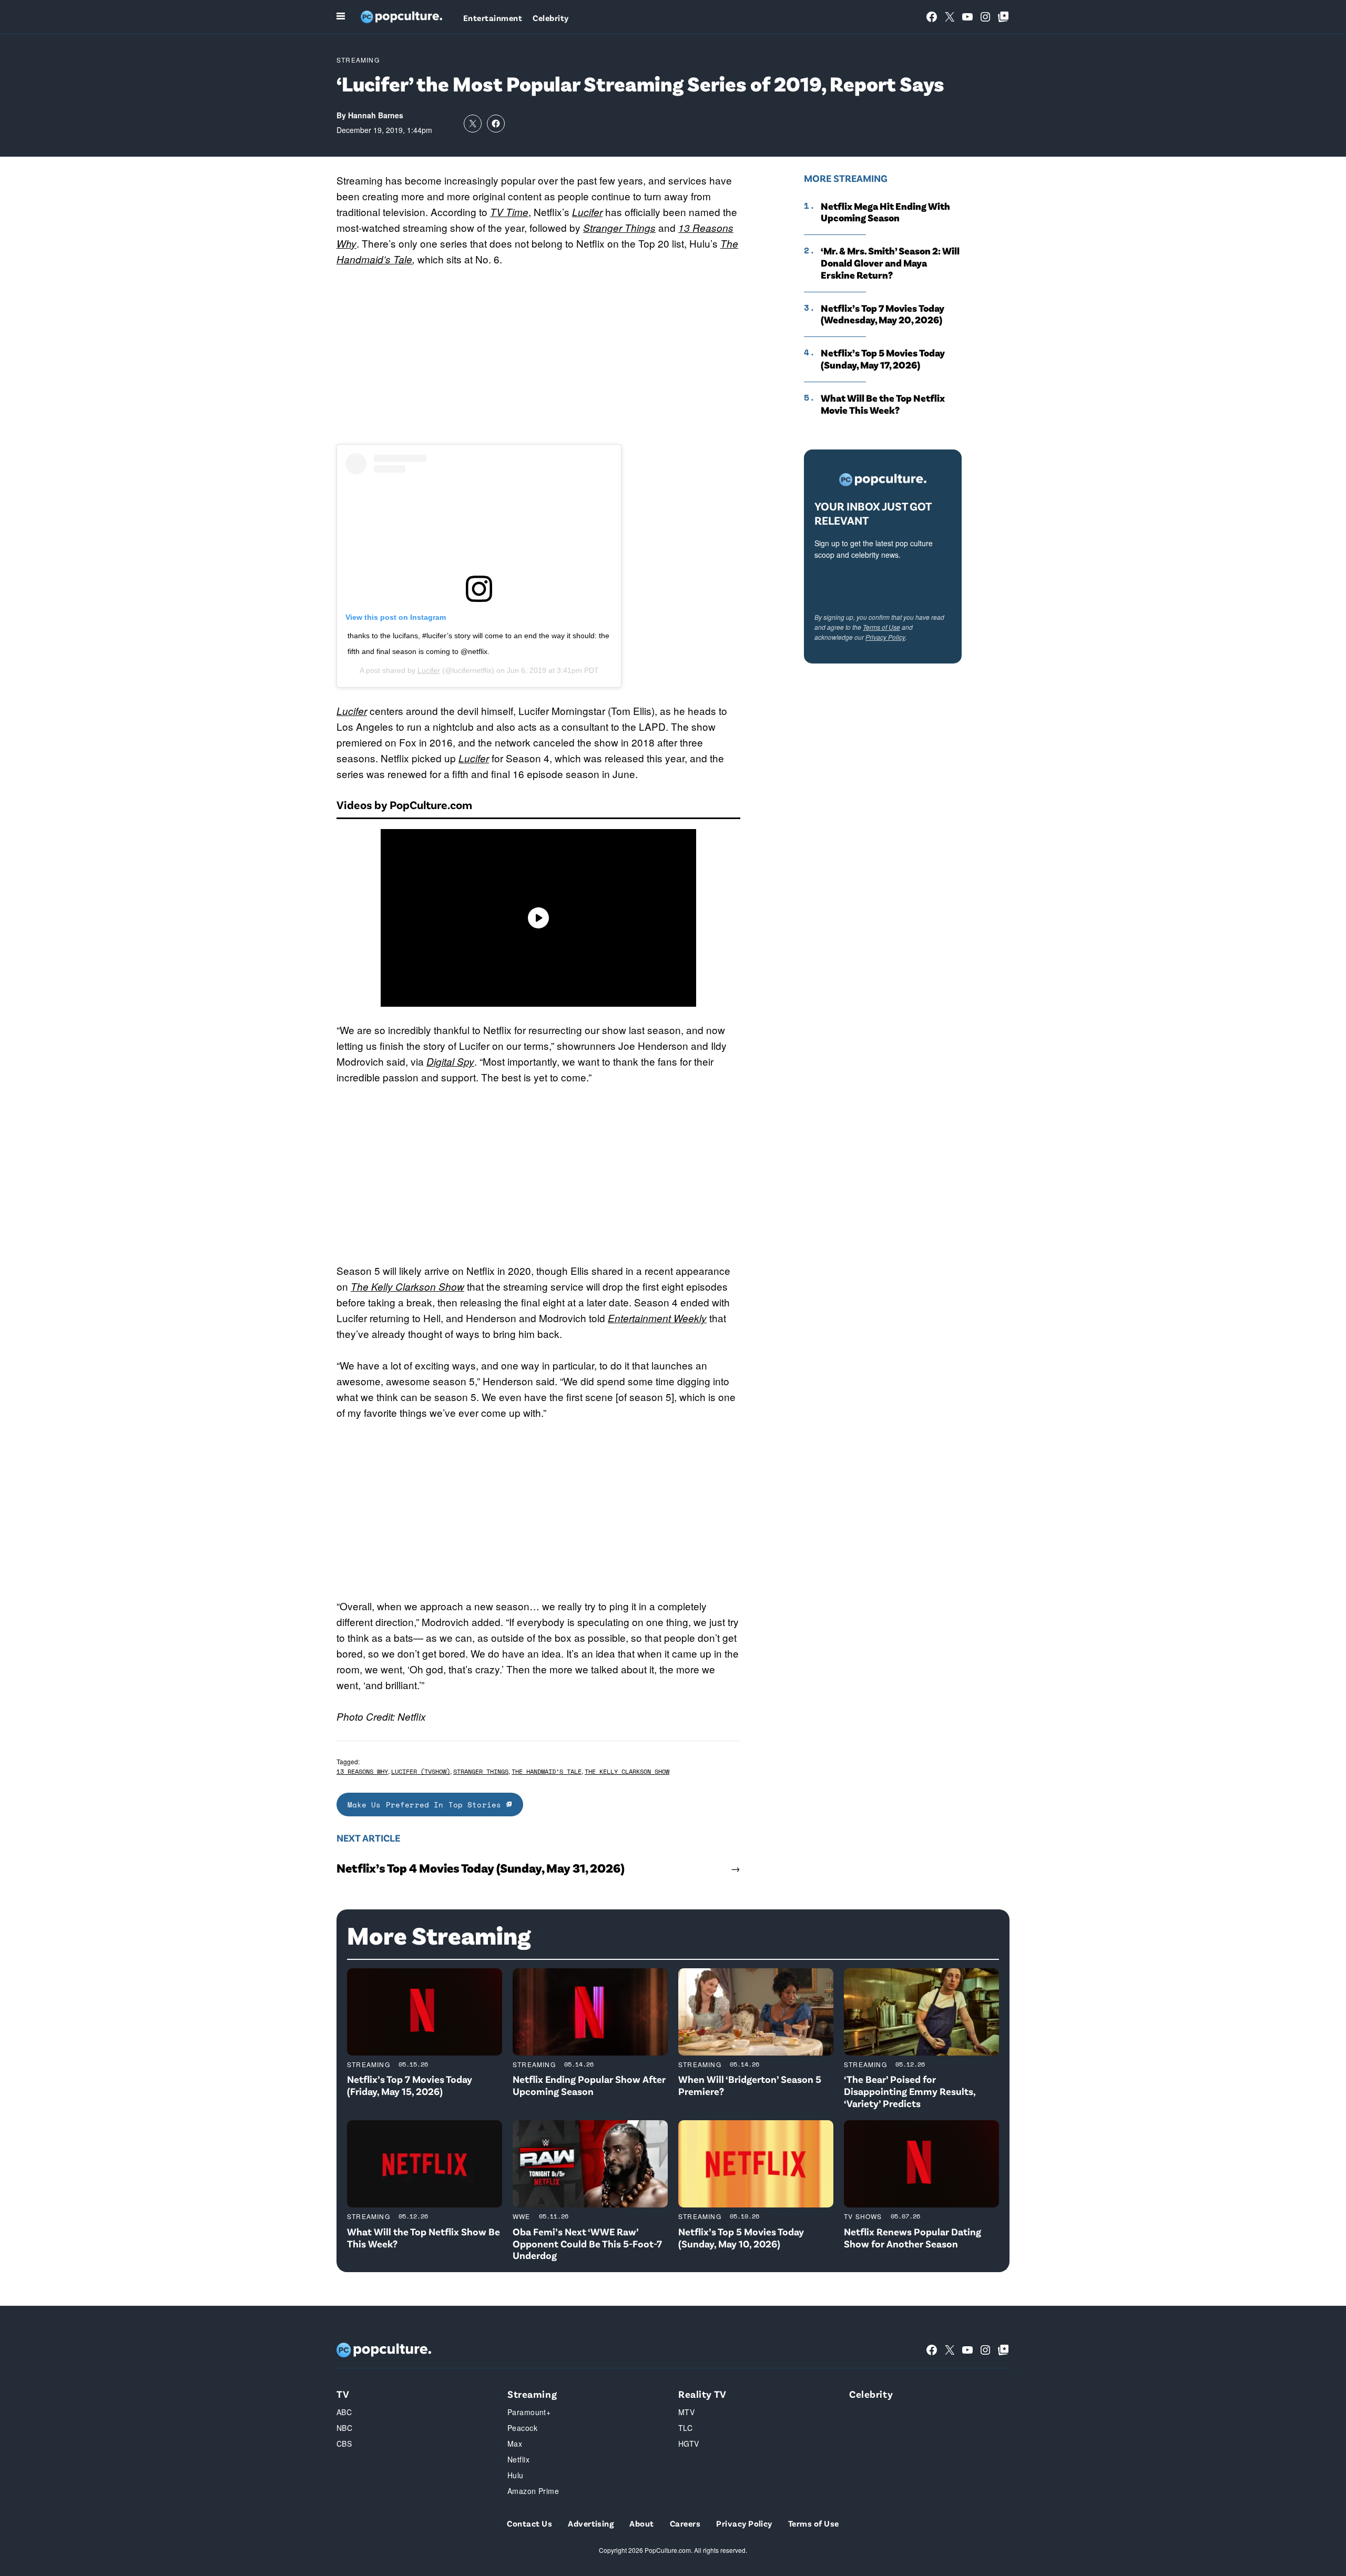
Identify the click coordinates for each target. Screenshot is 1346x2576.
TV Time (509, 212)
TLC (685, 2428)
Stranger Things (619, 228)
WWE (522, 2216)
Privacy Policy (885, 637)
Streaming (358, 60)
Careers (685, 2523)
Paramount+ (529, 2412)
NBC (344, 2428)
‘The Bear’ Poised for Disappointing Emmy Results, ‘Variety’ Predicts (910, 2091)
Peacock (522, 2428)
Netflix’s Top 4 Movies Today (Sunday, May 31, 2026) (481, 1868)
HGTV (689, 2444)
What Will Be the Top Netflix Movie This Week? (883, 404)
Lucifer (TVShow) (421, 1771)
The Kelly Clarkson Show (407, 1286)
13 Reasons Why (362, 1771)
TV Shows (863, 2216)
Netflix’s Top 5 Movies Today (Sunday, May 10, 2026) (741, 2237)
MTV (686, 2412)
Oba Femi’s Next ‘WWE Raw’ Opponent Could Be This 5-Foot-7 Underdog (587, 2243)
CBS (344, 2444)
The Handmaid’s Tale (547, 1771)
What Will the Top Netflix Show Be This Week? (424, 2237)
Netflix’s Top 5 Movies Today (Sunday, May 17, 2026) (883, 359)
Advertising (591, 2523)
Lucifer (587, 212)
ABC (344, 2412)
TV (343, 2394)
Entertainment (493, 18)
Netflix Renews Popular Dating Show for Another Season (912, 2237)
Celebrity (550, 18)
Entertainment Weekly (657, 1318)
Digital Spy (450, 1061)
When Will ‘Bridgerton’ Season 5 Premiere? (750, 2085)
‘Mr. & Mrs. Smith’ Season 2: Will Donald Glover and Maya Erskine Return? (890, 263)
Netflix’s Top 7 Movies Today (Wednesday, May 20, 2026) (883, 314)
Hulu (516, 2475)
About (641, 2523)
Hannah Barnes (376, 115)
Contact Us (529, 2523)
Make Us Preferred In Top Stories (427, 1805)
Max (515, 2444)
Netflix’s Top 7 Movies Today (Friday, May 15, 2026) (410, 2085)
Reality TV (702, 2394)
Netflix (518, 2459)
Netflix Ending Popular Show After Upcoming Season (589, 2085)
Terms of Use (881, 627)
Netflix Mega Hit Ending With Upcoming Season (885, 212)
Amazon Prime (533, 2491)
